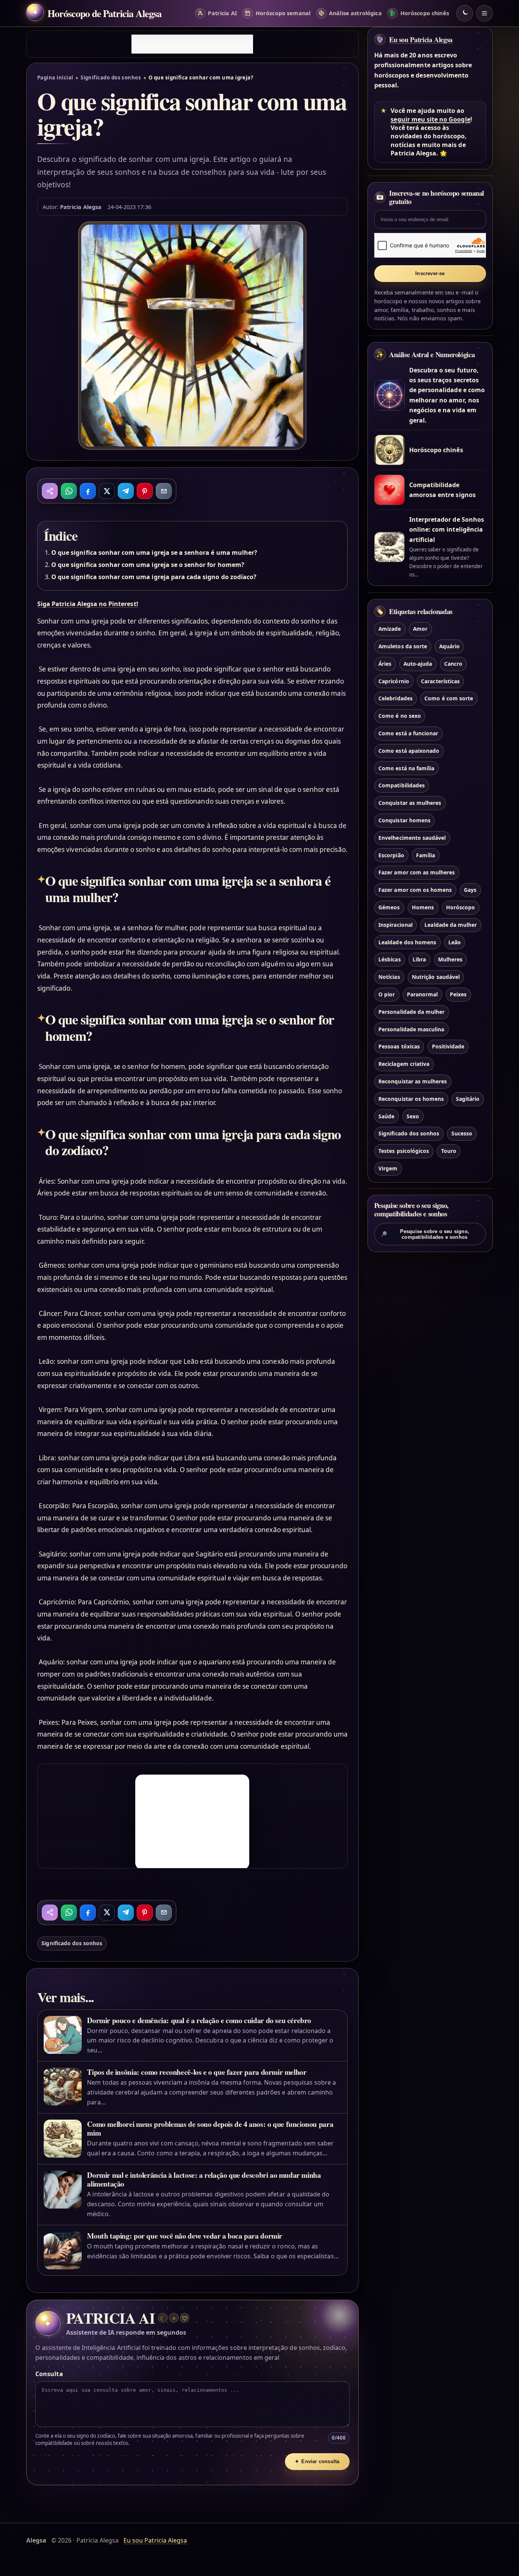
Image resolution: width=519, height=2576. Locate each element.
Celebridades (396, 698)
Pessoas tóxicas (399, 1046)
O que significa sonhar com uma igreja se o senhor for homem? (148, 565)
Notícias (389, 977)
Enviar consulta (317, 2461)
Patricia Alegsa (81, 207)
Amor (420, 629)
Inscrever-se (430, 273)
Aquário (449, 646)
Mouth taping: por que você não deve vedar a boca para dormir (185, 2236)
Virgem (388, 1168)
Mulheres (450, 959)
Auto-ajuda (418, 663)
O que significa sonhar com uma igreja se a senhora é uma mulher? (154, 553)
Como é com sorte (449, 698)
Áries (385, 663)
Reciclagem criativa (404, 1064)
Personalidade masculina (411, 1029)
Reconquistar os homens (411, 1098)
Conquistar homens (404, 820)
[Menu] (484, 13)
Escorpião (391, 855)
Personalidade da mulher (411, 1011)
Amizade (390, 629)
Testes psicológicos (404, 1151)
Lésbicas (389, 959)
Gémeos (389, 907)
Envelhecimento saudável (412, 837)
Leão (455, 942)
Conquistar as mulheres (410, 803)
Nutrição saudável (436, 977)
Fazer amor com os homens (415, 890)
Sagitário (468, 1098)
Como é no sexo (400, 716)
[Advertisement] (192, 44)
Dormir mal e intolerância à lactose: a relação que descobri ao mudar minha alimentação (204, 2179)
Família (426, 855)
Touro (449, 1151)
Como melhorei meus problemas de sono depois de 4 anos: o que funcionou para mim (210, 2128)
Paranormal (422, 994)
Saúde (386, 1116)
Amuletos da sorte (403, 646)
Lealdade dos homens (407, 942)
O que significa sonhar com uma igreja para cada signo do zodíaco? (154, 577)
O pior (387, 994)
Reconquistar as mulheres (413, 1081)
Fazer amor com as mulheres (417, 872)
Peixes (458, 994)
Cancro (453, 663)
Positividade (448, 1046)
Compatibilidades (402, 785)
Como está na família (406, 768)
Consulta (49, 2374)
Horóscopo (460, 907)
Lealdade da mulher (451, 924)
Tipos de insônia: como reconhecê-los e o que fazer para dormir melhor (197, 2072)
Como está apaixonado (409, 750)
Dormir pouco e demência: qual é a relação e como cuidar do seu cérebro (199, 2020)
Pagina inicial (55, 78)
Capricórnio (394, 681)
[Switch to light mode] (465, 13)
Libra (419, 959)
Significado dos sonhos (111, 78)
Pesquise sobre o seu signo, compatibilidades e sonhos (425, 1234)
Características (440, 681)
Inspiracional (396, 924)
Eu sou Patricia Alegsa (421, 40)
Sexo (413, 1116)
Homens (423, 907)
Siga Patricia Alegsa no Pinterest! (88, 604)
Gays (470, 890)
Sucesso (462, 1133)
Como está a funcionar (408, 733)
